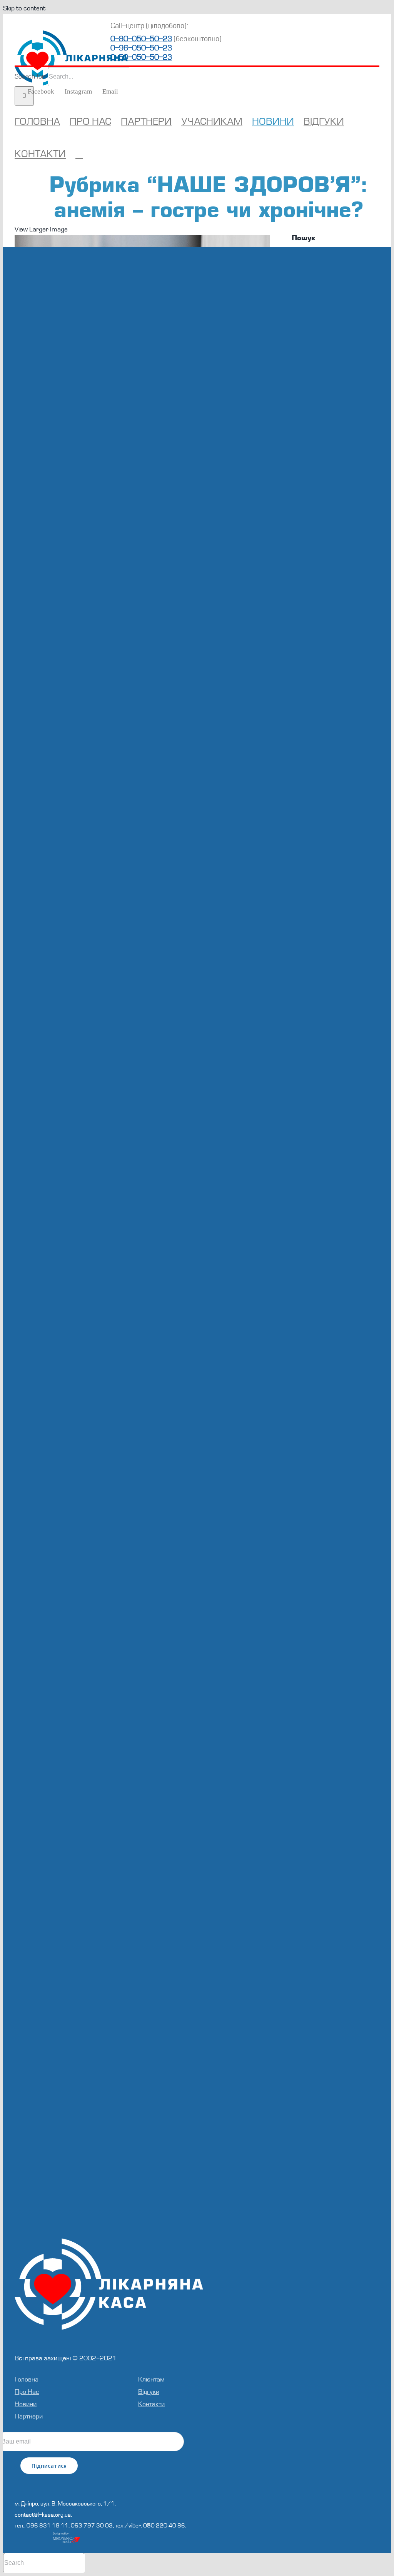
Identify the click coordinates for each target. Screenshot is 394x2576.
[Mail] (119, 2482)
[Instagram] (109, 2482)
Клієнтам (151, 2379)
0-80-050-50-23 (141, 39)
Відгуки (149, 2392)
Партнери (29, 2416)
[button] (79, 154)
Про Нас (27, 2392)
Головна (27, 2379)
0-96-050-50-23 (141, 48)
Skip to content (24, 8)
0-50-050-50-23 (141, 57)
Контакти (151, 2404)
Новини (26, 2404)
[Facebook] (98, 2482)
